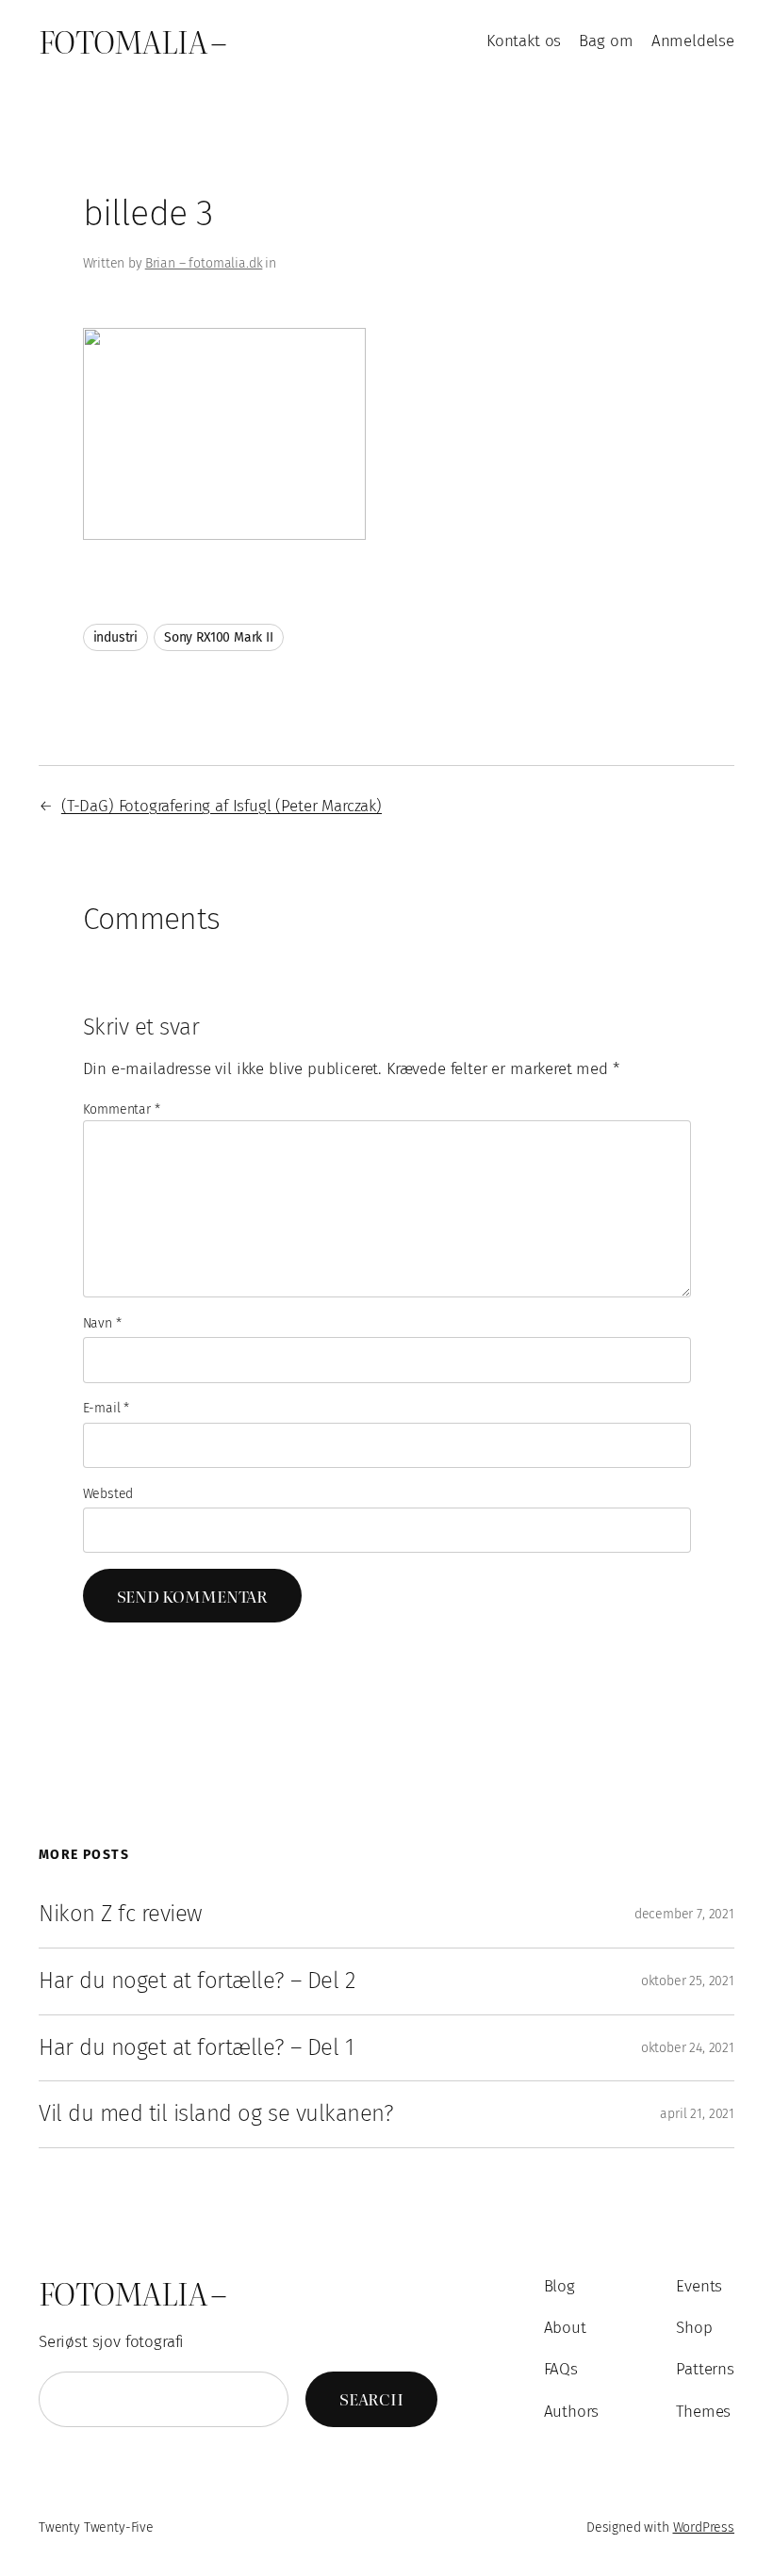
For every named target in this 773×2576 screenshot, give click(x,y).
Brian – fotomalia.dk (204, 263)
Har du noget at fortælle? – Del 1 (196, 2047)
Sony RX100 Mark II (219, 637)
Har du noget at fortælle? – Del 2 (197, 1981)
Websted (108, 1494)
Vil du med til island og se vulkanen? (216, 2113)
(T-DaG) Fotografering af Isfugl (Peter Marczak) (222, 806)
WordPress (704, 2527)
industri (116, 637)
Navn (102, 1323)
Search (371, 2398)
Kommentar (122, 1109)
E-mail (107, 1408)
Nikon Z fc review (121, 1914)
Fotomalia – (132, 41)
